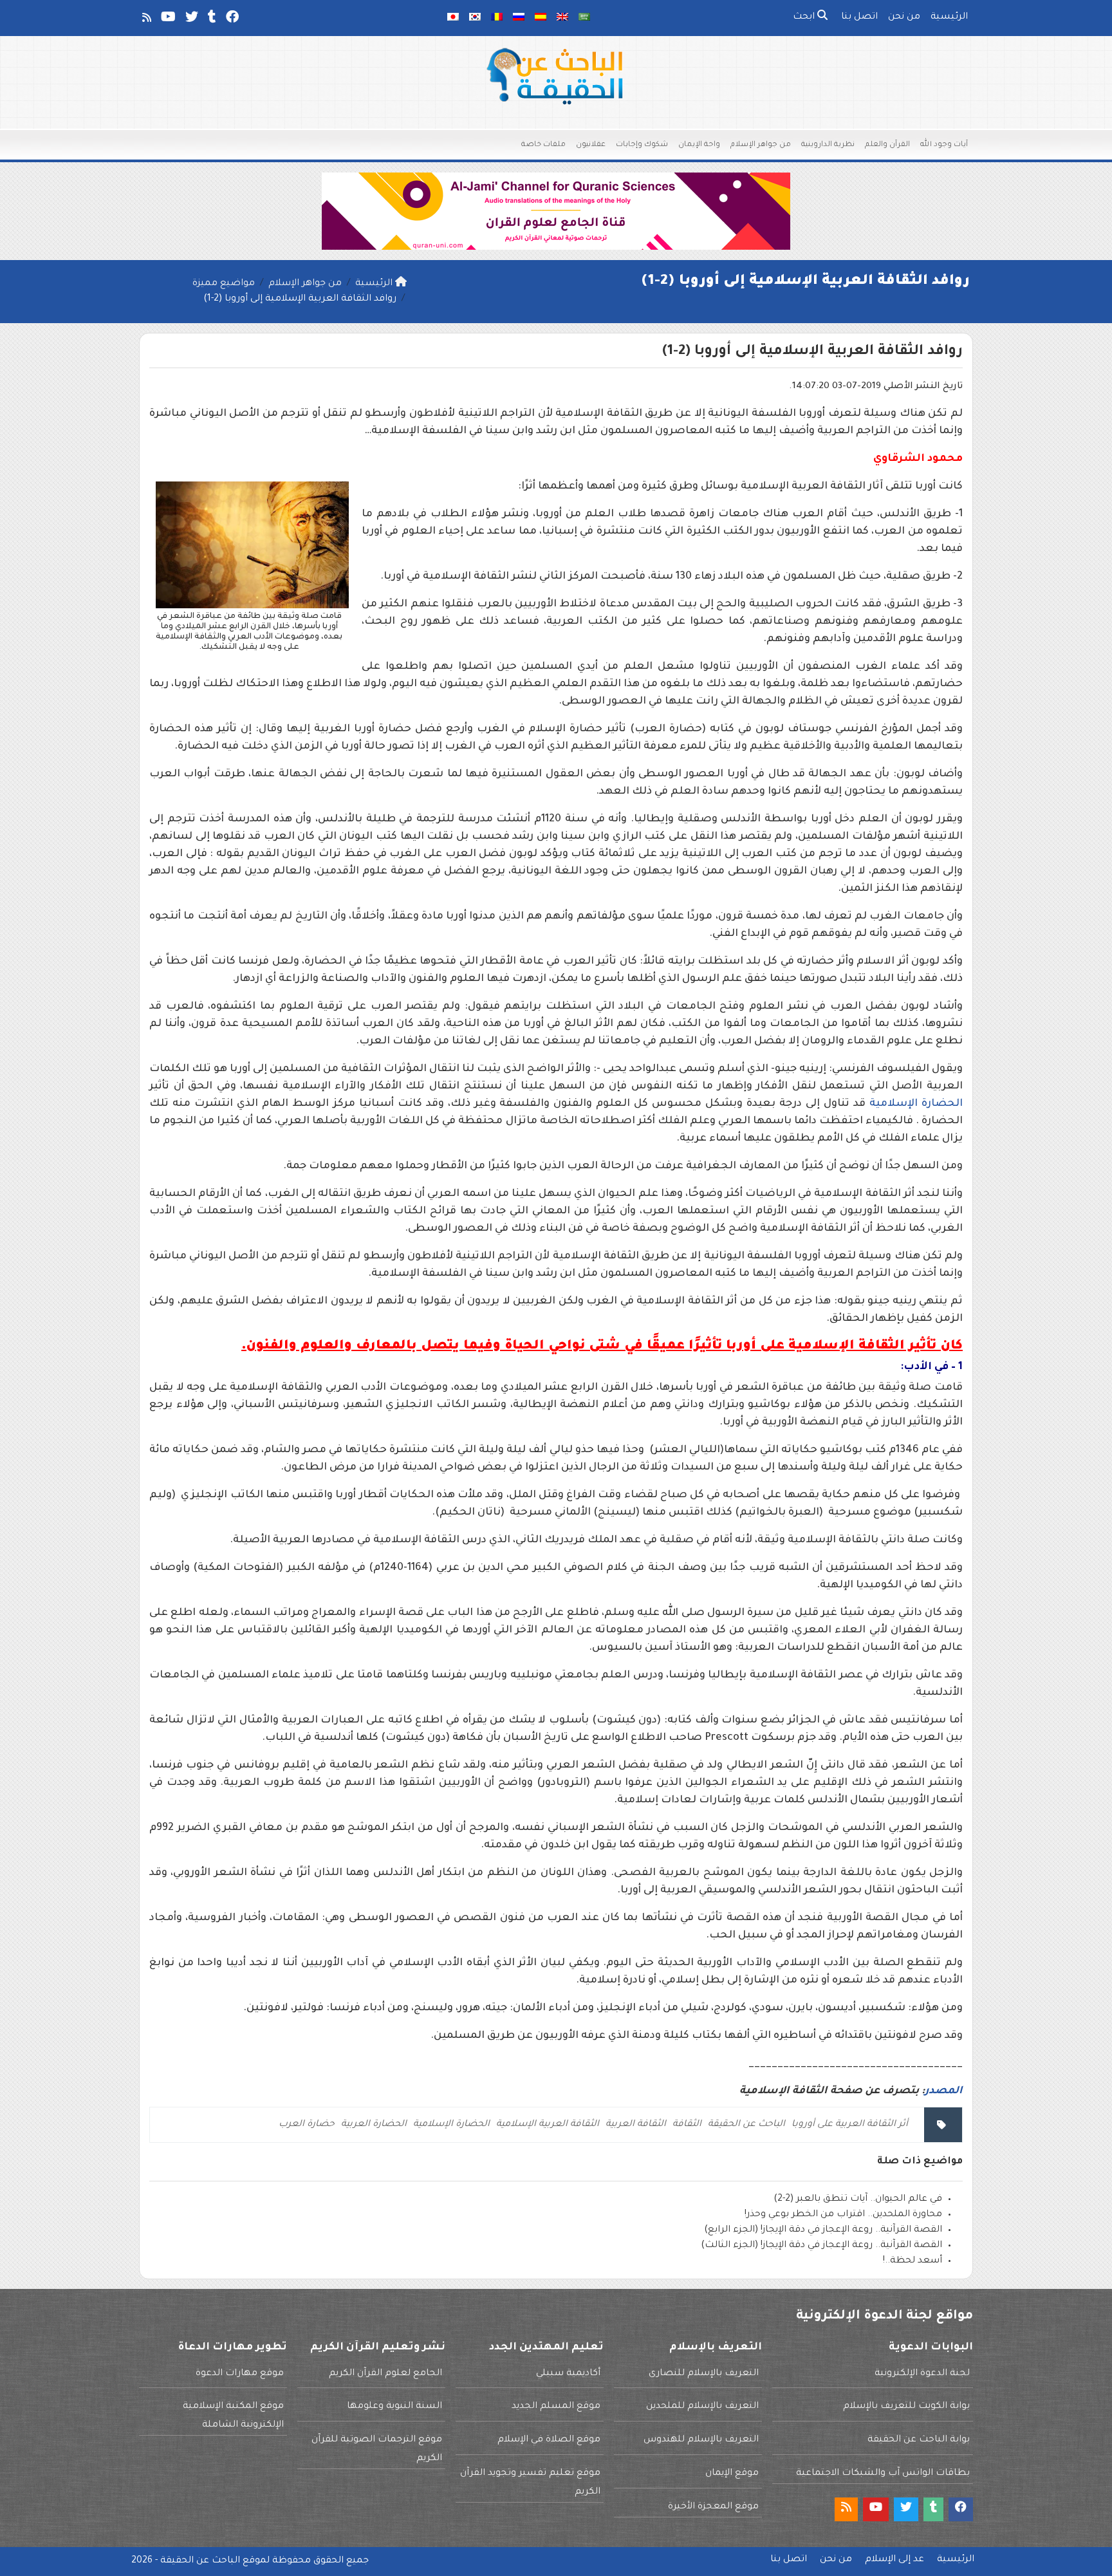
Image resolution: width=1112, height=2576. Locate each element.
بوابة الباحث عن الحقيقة (919, 2440)
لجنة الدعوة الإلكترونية (922, 2374)
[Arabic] (584, 18)
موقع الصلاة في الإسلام (549, 2440)
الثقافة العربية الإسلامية (548, 2125)
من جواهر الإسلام (761, 145)
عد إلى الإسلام (894, 2560)
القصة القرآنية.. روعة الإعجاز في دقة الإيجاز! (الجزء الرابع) (823, 2230)
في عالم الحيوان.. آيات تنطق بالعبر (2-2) (858, 2199)
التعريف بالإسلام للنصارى (704, 2374)
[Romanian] (497, 18)
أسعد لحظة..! (913, 2261)
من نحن (904, 17)
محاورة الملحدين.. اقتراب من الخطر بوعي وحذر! (843, 2215)
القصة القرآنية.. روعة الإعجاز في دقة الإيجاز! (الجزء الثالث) (821, 2246)
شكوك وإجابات (642, 145)
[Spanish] (541, 18)
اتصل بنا (859, 17)
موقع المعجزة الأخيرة (713, 2507)
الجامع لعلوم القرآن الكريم (385, 2374)
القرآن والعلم (887, 145)
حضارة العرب (307, 2125)
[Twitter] (191, 20)
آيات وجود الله (944, 145)
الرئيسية (949, 17)
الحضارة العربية (374, 2125)
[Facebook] (231, 20)
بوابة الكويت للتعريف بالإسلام (906, 2407)
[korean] (475, 18)
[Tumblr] (211, 20)
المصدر (944, 2091)
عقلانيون (591, 145)
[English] (562, 18)
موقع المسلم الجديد (556, 2407)
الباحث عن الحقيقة (746, 2125)
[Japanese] (453, 18)
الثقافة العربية (636, 2125)
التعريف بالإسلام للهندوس (701, 2440)
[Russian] (519, 18)
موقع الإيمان (732, 2474)
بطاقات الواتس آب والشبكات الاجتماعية (883, 2474)
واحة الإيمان (699, 145)
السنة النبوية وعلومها (394, 2407)
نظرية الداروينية (828, 145)
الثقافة (687, 2125)
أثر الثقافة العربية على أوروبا (850, 2125)
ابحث (805, 17)
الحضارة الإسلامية (916, 1104)
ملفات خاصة (543, 145)
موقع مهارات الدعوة (240, 2374)
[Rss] (146, 20)
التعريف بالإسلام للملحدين (702, 2407)
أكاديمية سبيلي (568, 2374)
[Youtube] (167, 20)
